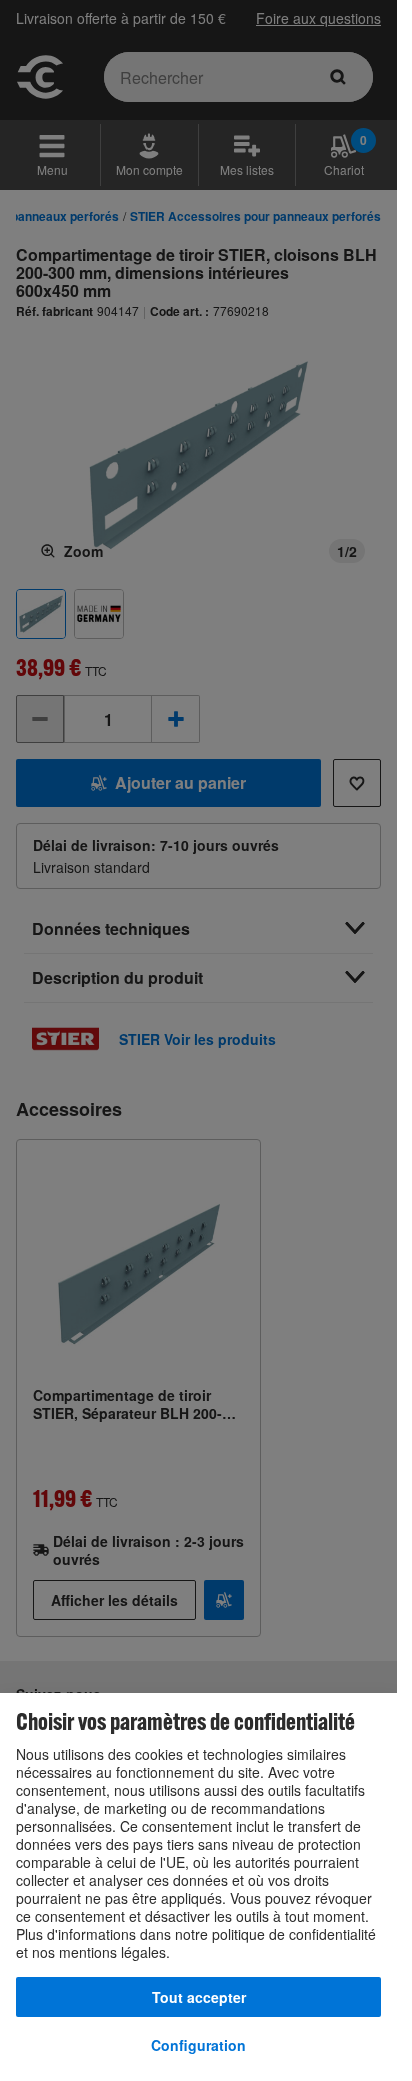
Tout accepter (199, 1997)
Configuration (198, 2045)
